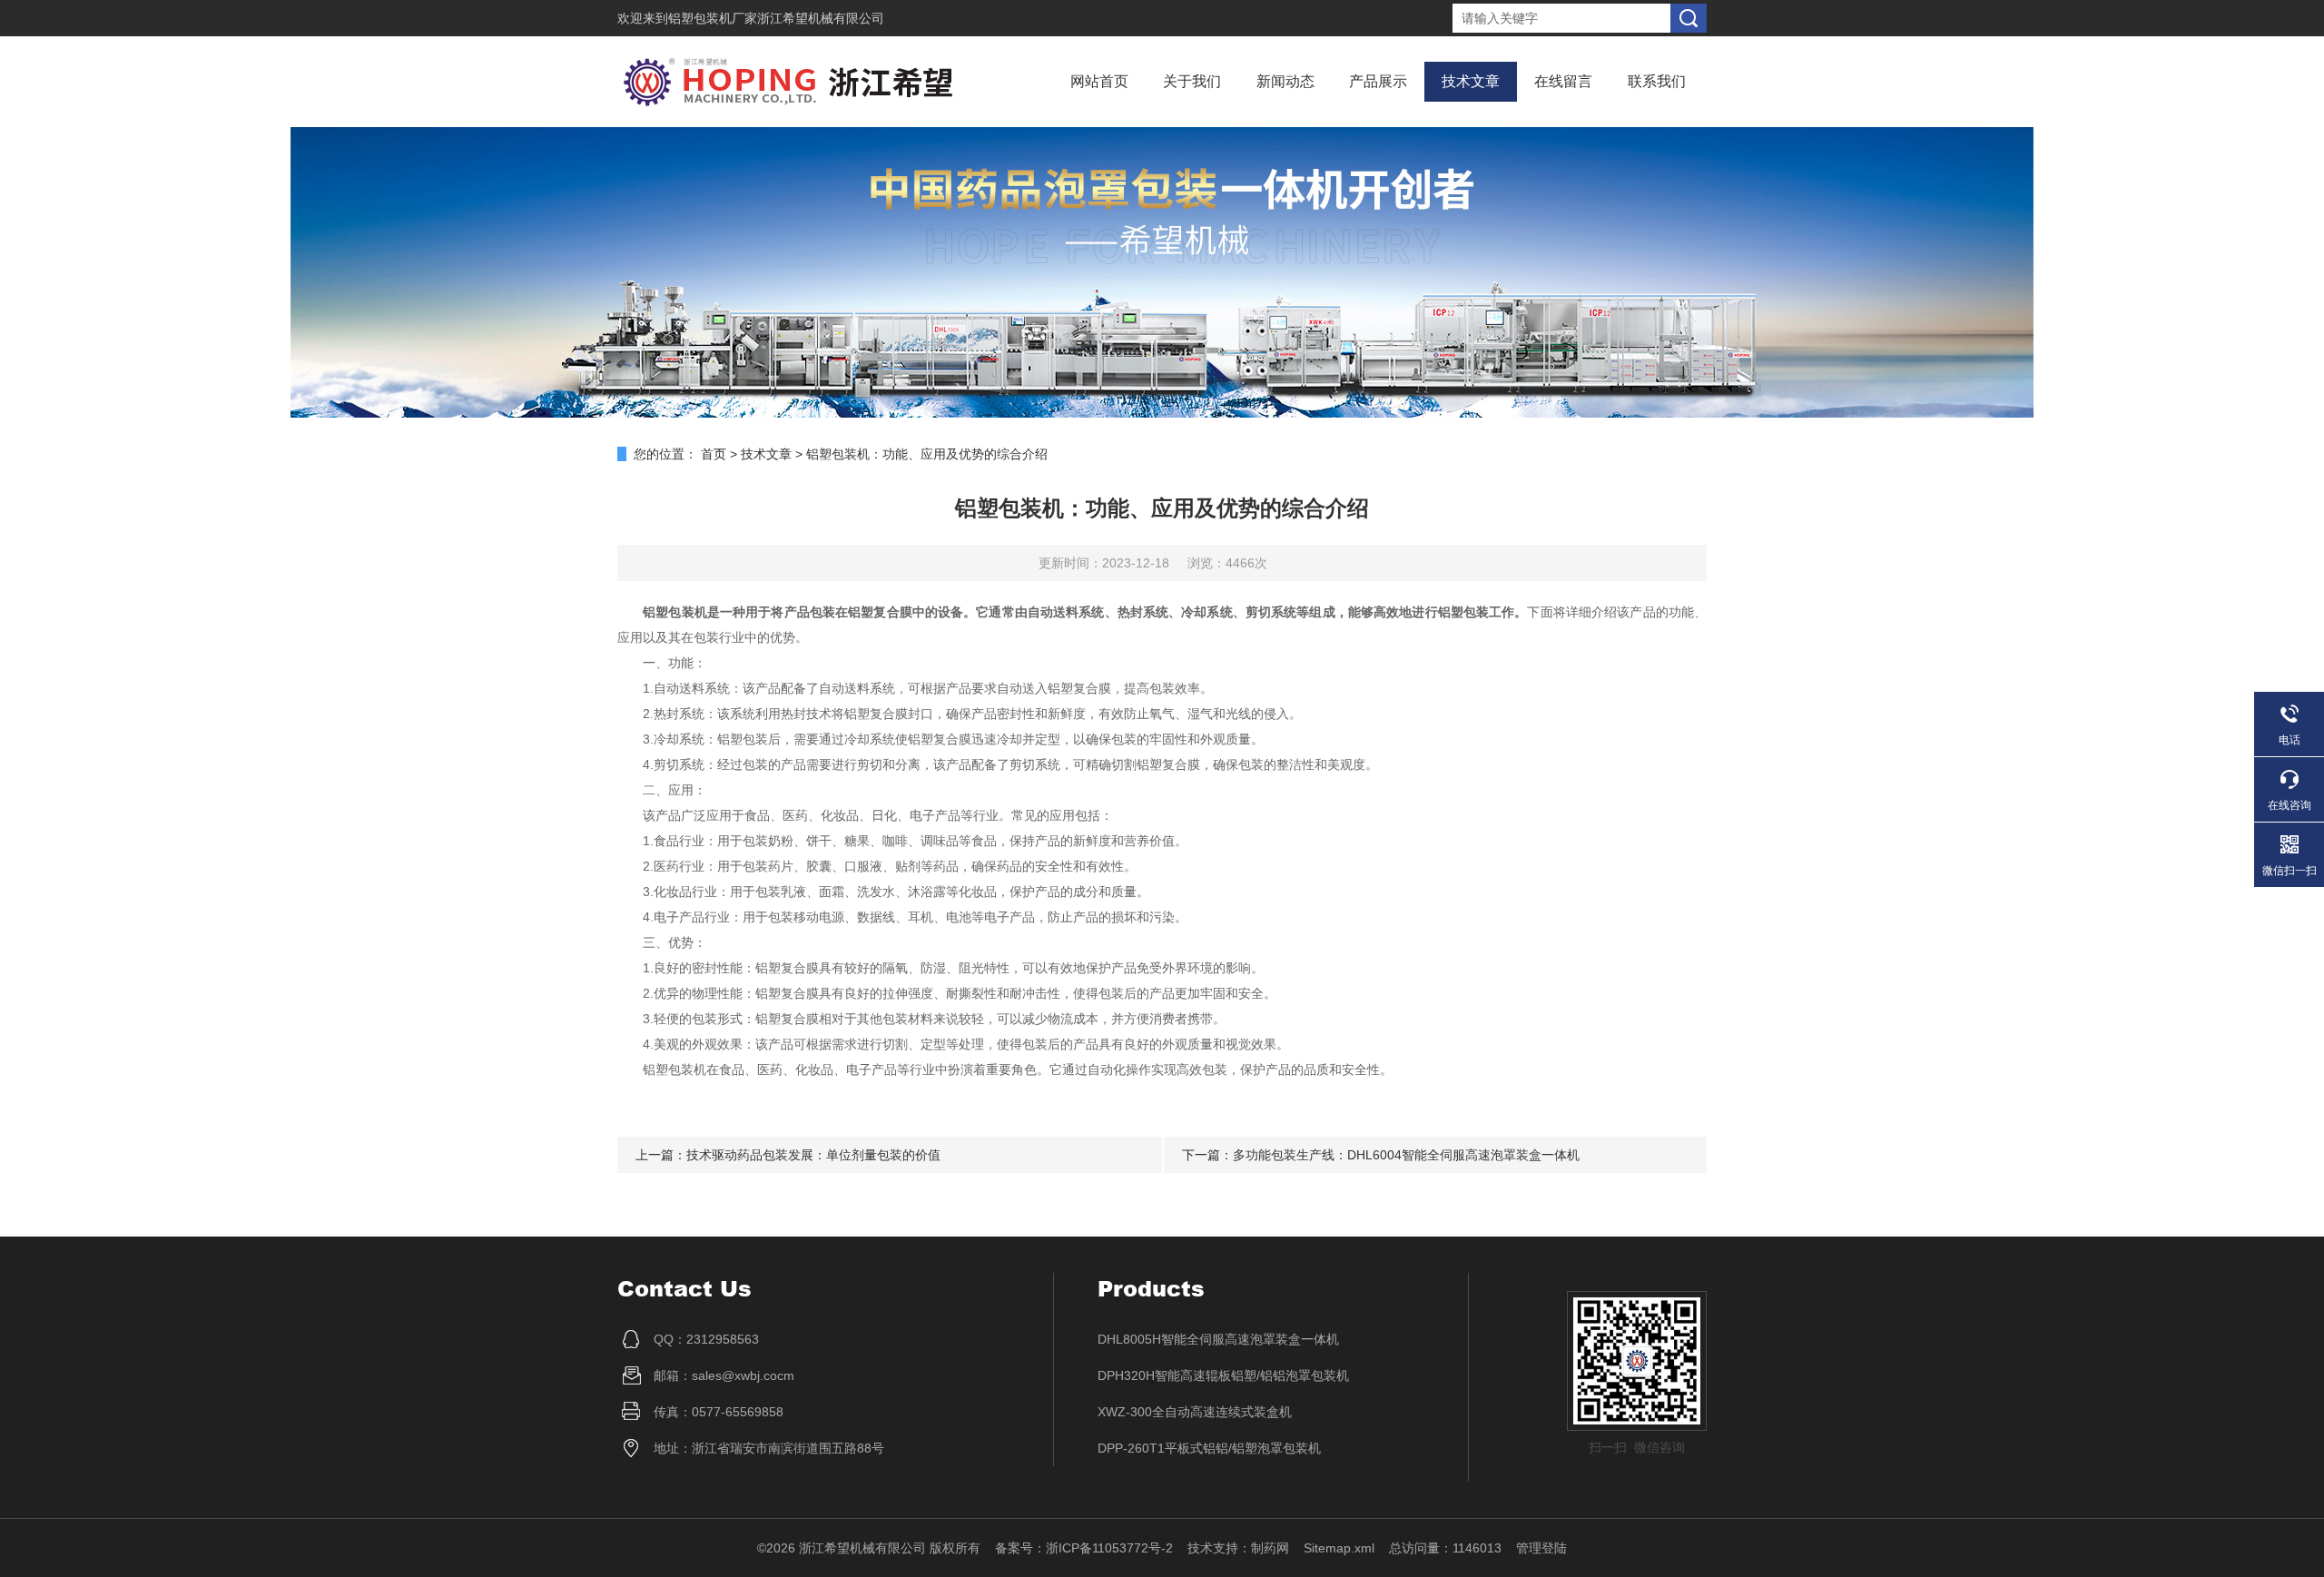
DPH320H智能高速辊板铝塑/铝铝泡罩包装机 (1223, 1375)
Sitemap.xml (1339, 1548)
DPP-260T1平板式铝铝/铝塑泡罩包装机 (1209, 1448)
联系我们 (1657, 81)
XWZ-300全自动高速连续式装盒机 (1195, 1412)
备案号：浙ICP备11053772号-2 (1084, 1548)
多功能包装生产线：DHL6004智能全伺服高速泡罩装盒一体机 (1406, 1155)
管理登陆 (1541, 1548)
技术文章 (1471, 81)
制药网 (1270, 1548)
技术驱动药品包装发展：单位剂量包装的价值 (813, 1155)
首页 (714, 454)
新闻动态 (1285, 81)
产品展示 (1378, 81)
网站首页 (1099, 81)
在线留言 (1563, 81)
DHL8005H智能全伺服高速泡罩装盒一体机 (1218, 1339)
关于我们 (1192, 81)
